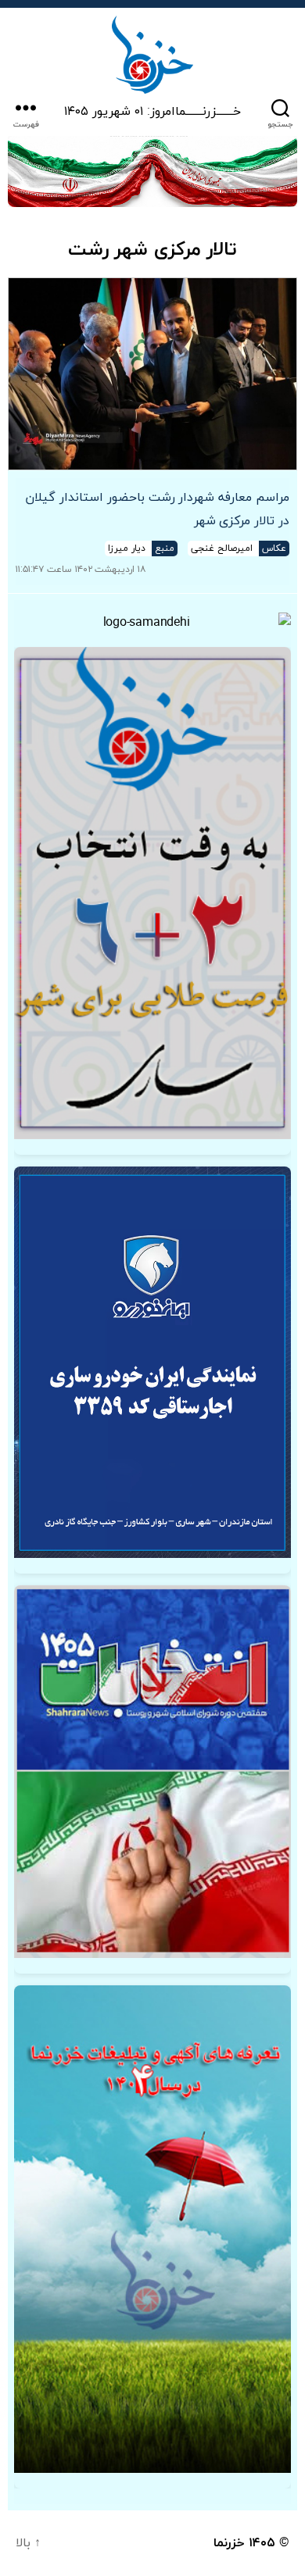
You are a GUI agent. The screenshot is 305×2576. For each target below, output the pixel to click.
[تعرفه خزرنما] (152, 2229)
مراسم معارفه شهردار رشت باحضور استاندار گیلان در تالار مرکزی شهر (157, 509)
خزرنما (229, 2543)
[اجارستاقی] (152, 1362)
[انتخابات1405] (152, 1772)
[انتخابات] (152, 893)
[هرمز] (152, 171)
